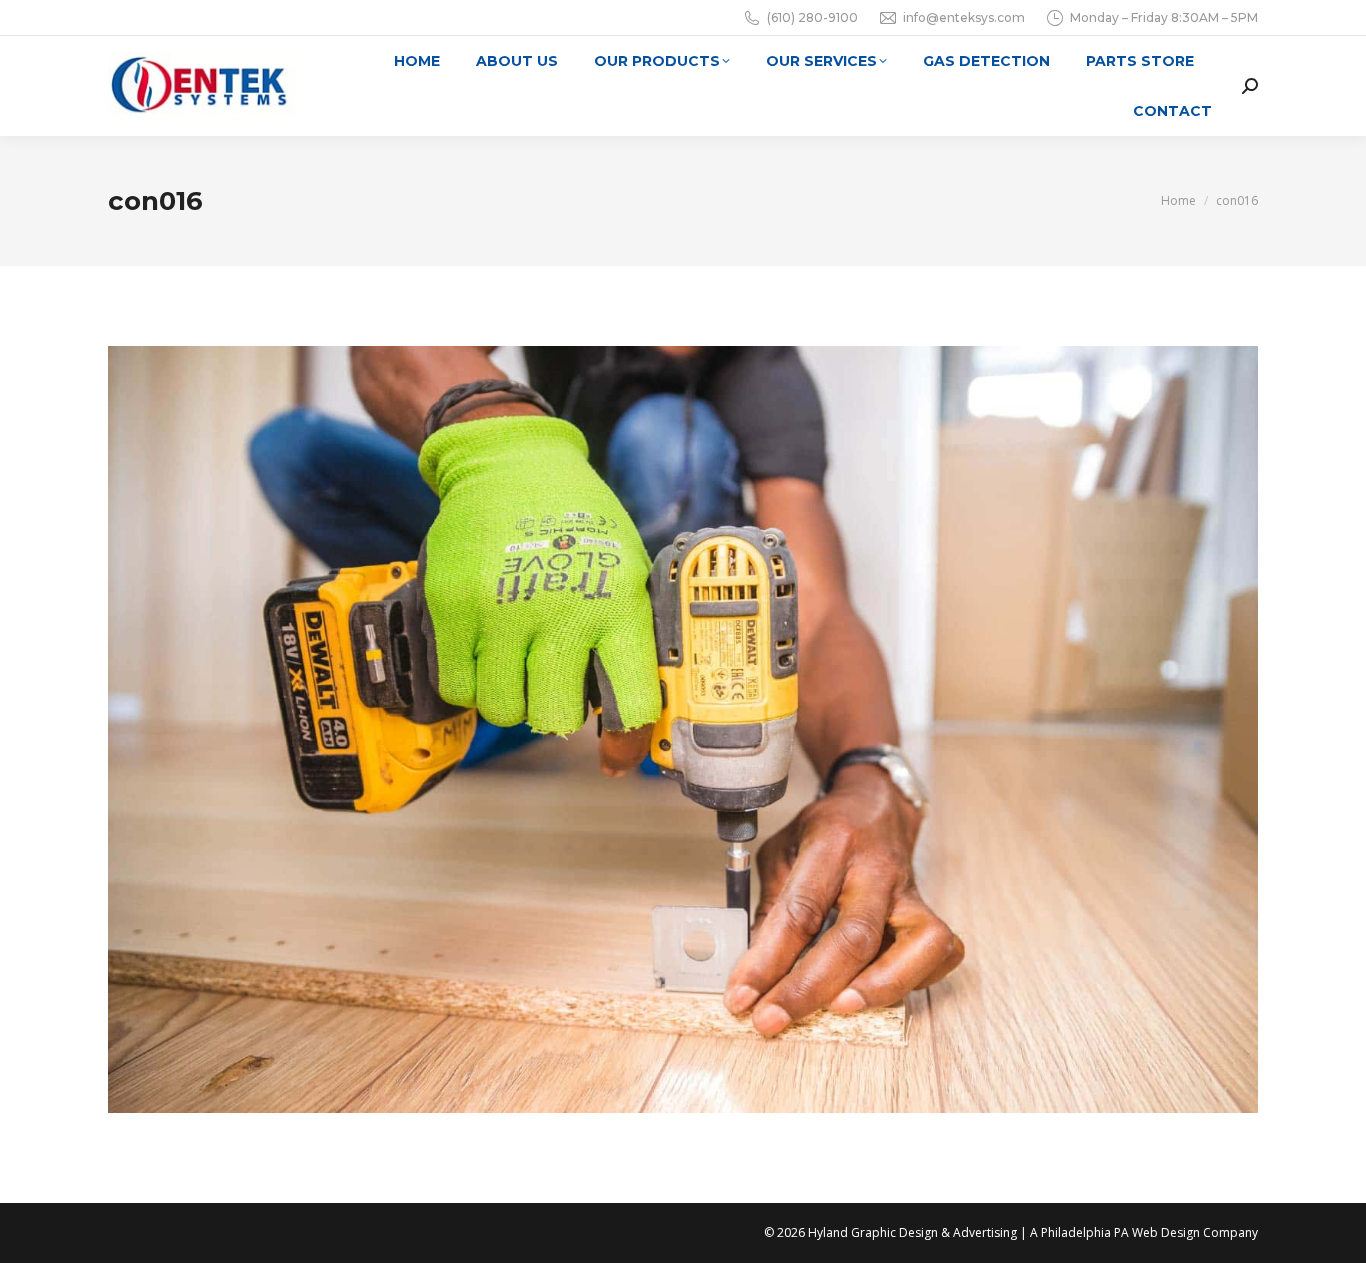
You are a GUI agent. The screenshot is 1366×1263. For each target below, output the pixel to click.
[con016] (683, 729)
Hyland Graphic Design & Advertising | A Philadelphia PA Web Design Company (1033, 1232)
